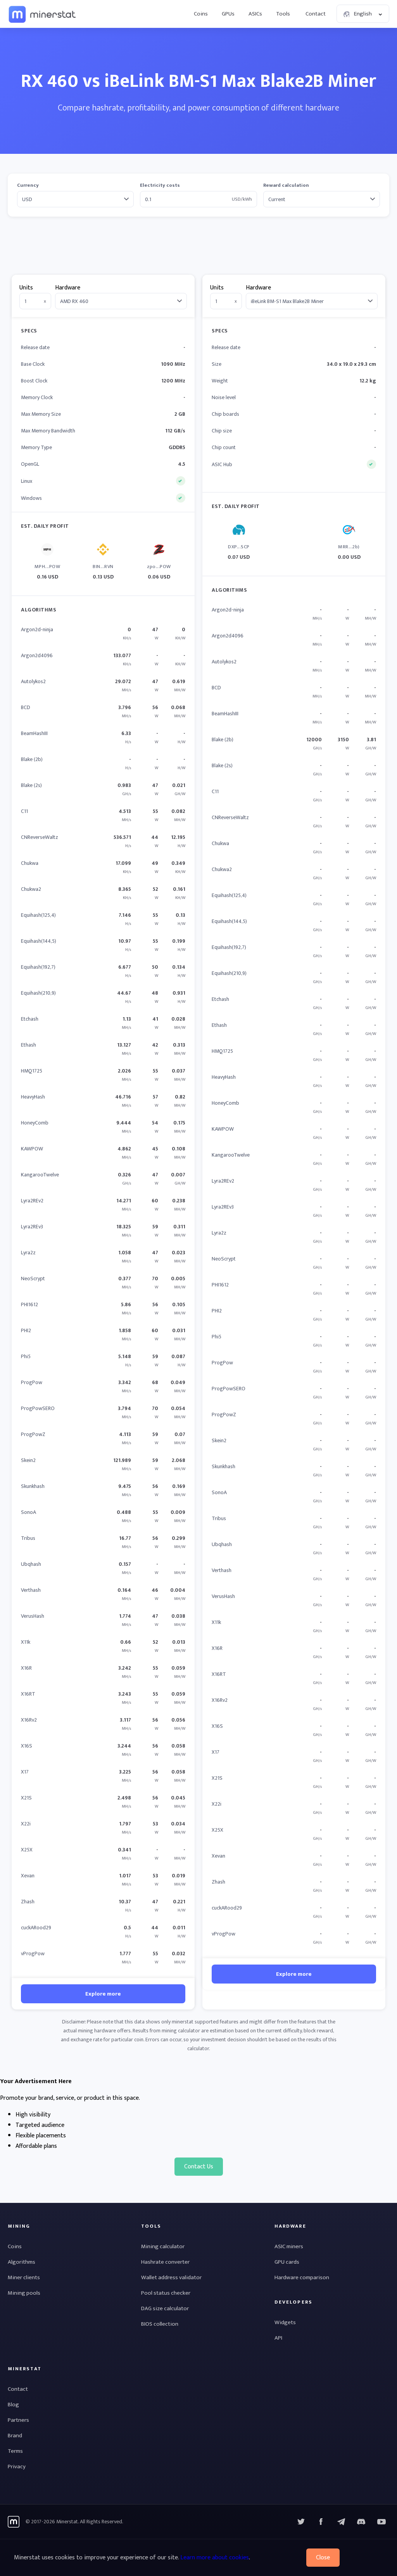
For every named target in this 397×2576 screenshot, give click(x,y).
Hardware (68, 288)
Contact (316, 14)
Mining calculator (163, 2246)
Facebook (321, 2522)
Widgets (285, 2322)
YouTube (361, 2522)
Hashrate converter (165, 2262)
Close (323, 2558)
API (278, 2338)
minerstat (43, 14)
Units (26, 288)
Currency (28, 185)
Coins (201, 14)
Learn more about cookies (215, 2558)
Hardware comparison (302, 2277)
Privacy (17, 2467)
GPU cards (287, 2262)
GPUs (228, 14)
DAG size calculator (165, 2308)
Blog (13, 2405)
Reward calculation (286, 185)
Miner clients (24, 2277)
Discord (381, 2522)
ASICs (255, 14)
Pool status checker (166, 2293)
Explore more (103, 1994)
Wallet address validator (171, 2277)
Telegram (341, 2522)
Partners (18, 2420)
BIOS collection (160, 2324)
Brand (15, 2436)
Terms (15, 2451)
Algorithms (22, 2262)
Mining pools (24, 2293)
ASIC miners (289, 2246)
